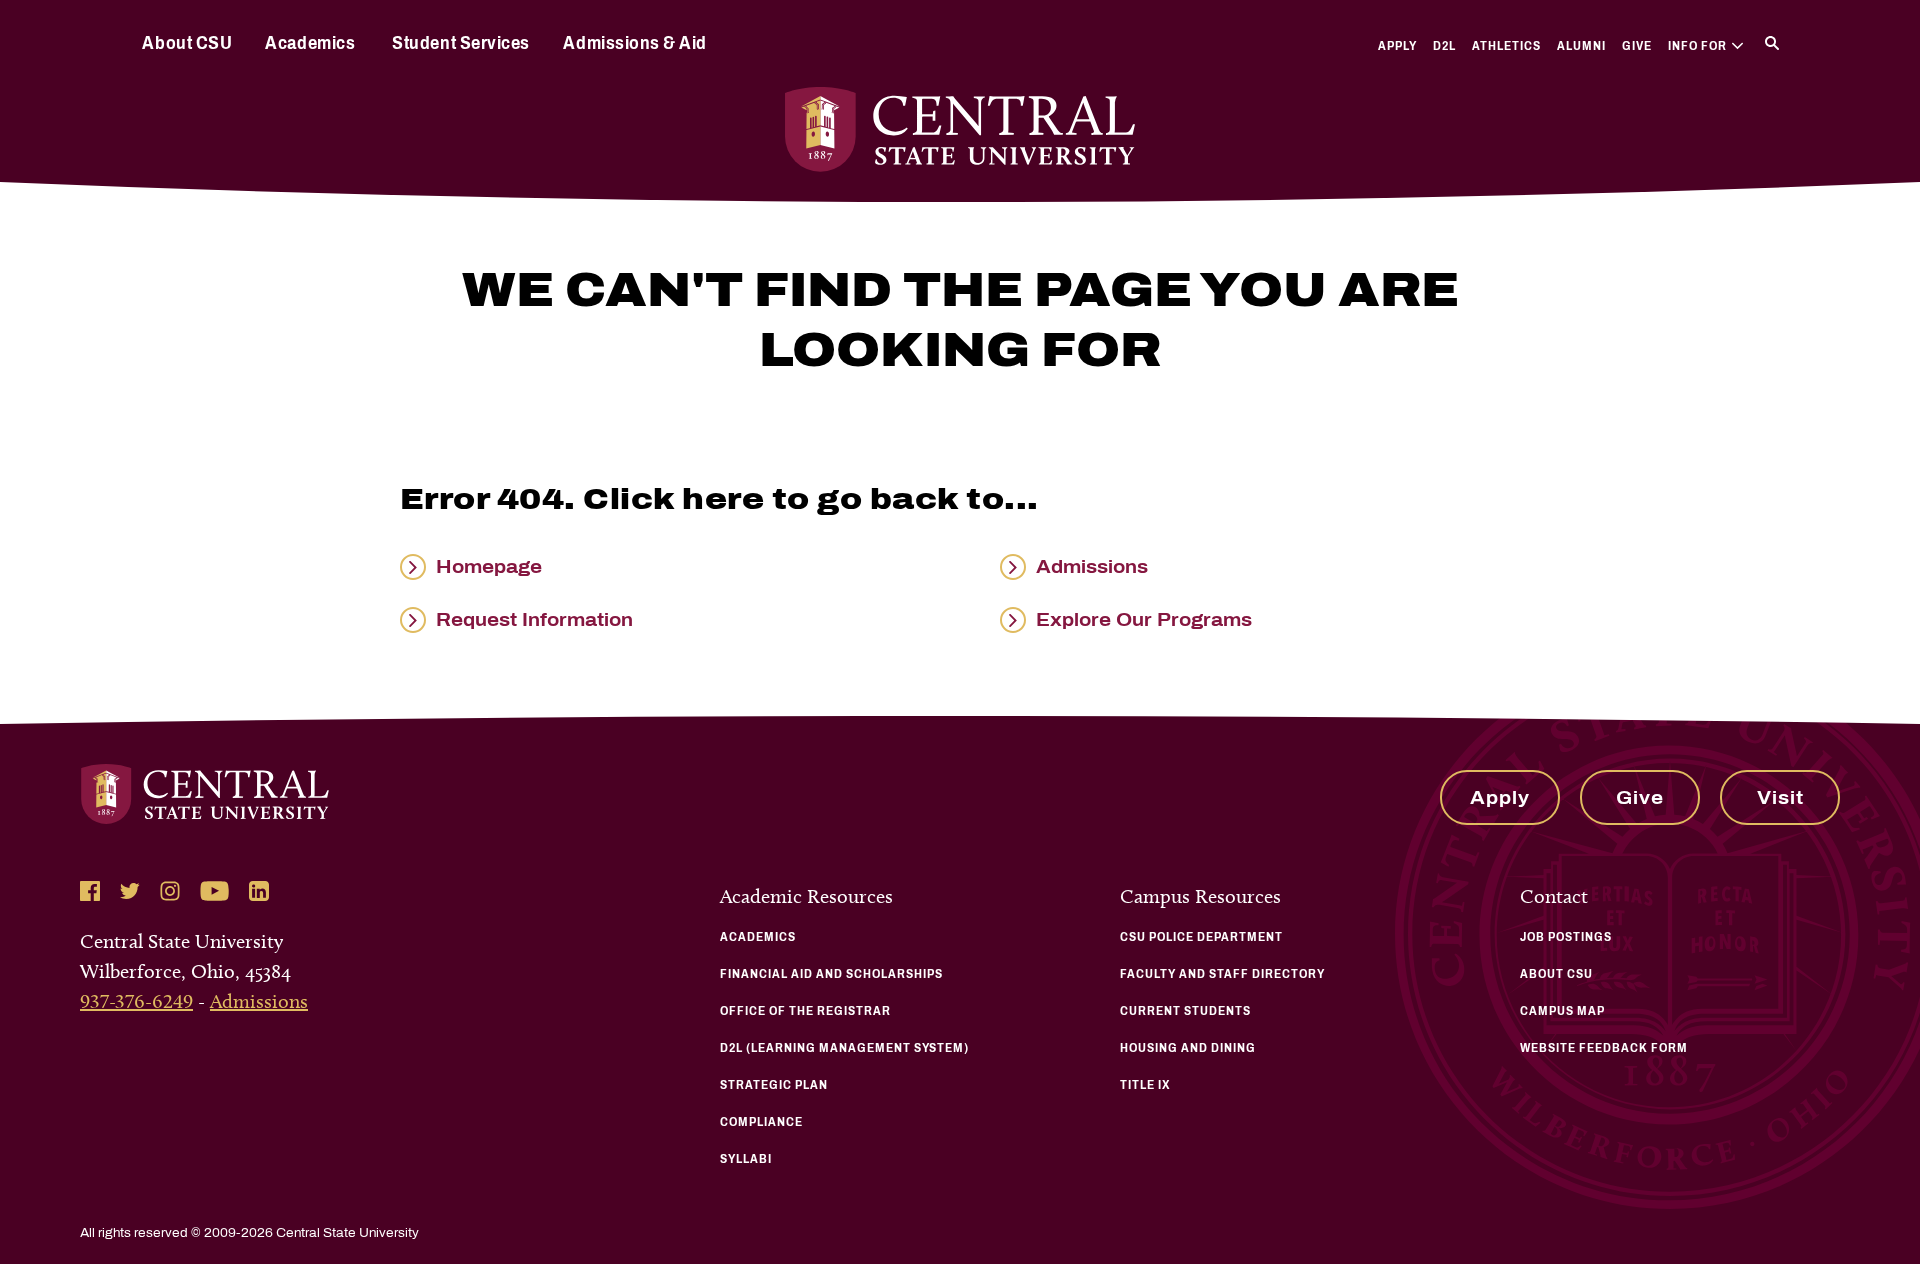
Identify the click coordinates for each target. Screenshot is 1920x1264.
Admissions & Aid (634, 43)
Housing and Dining (1188, 1048)
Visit (1780, 798)
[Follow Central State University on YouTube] (214, 891)
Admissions (1092, 567)
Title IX (1145, 1085)
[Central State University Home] (960, 129)
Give (1637, 46)
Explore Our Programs (1144, 620)
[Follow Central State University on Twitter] (130, 891)
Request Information (534, 620)
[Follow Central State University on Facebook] (90, 891)
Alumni (1581, 46)
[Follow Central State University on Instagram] (170, 891)
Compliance (761, 1122)
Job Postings (1566, 937)
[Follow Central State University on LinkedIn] (259, 891)
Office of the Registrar (805, 1011)
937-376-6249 (136, 1001)
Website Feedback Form (1604, 1048)
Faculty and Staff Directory (1222, 974)
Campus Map (1562, 1011)
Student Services (460, 43)
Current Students (1185, 1011)
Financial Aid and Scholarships (831, 974)
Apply (1397, 46)
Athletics (1506, 46)
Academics (310, 43)
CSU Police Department (1201, 937)
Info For (1697, 46)
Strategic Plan (774, 1085)
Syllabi (746, 1159)
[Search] (1772, 43)
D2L (1444, 46)
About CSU (187, 43)
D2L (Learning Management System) (844, 1048)
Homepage (489, 567)
